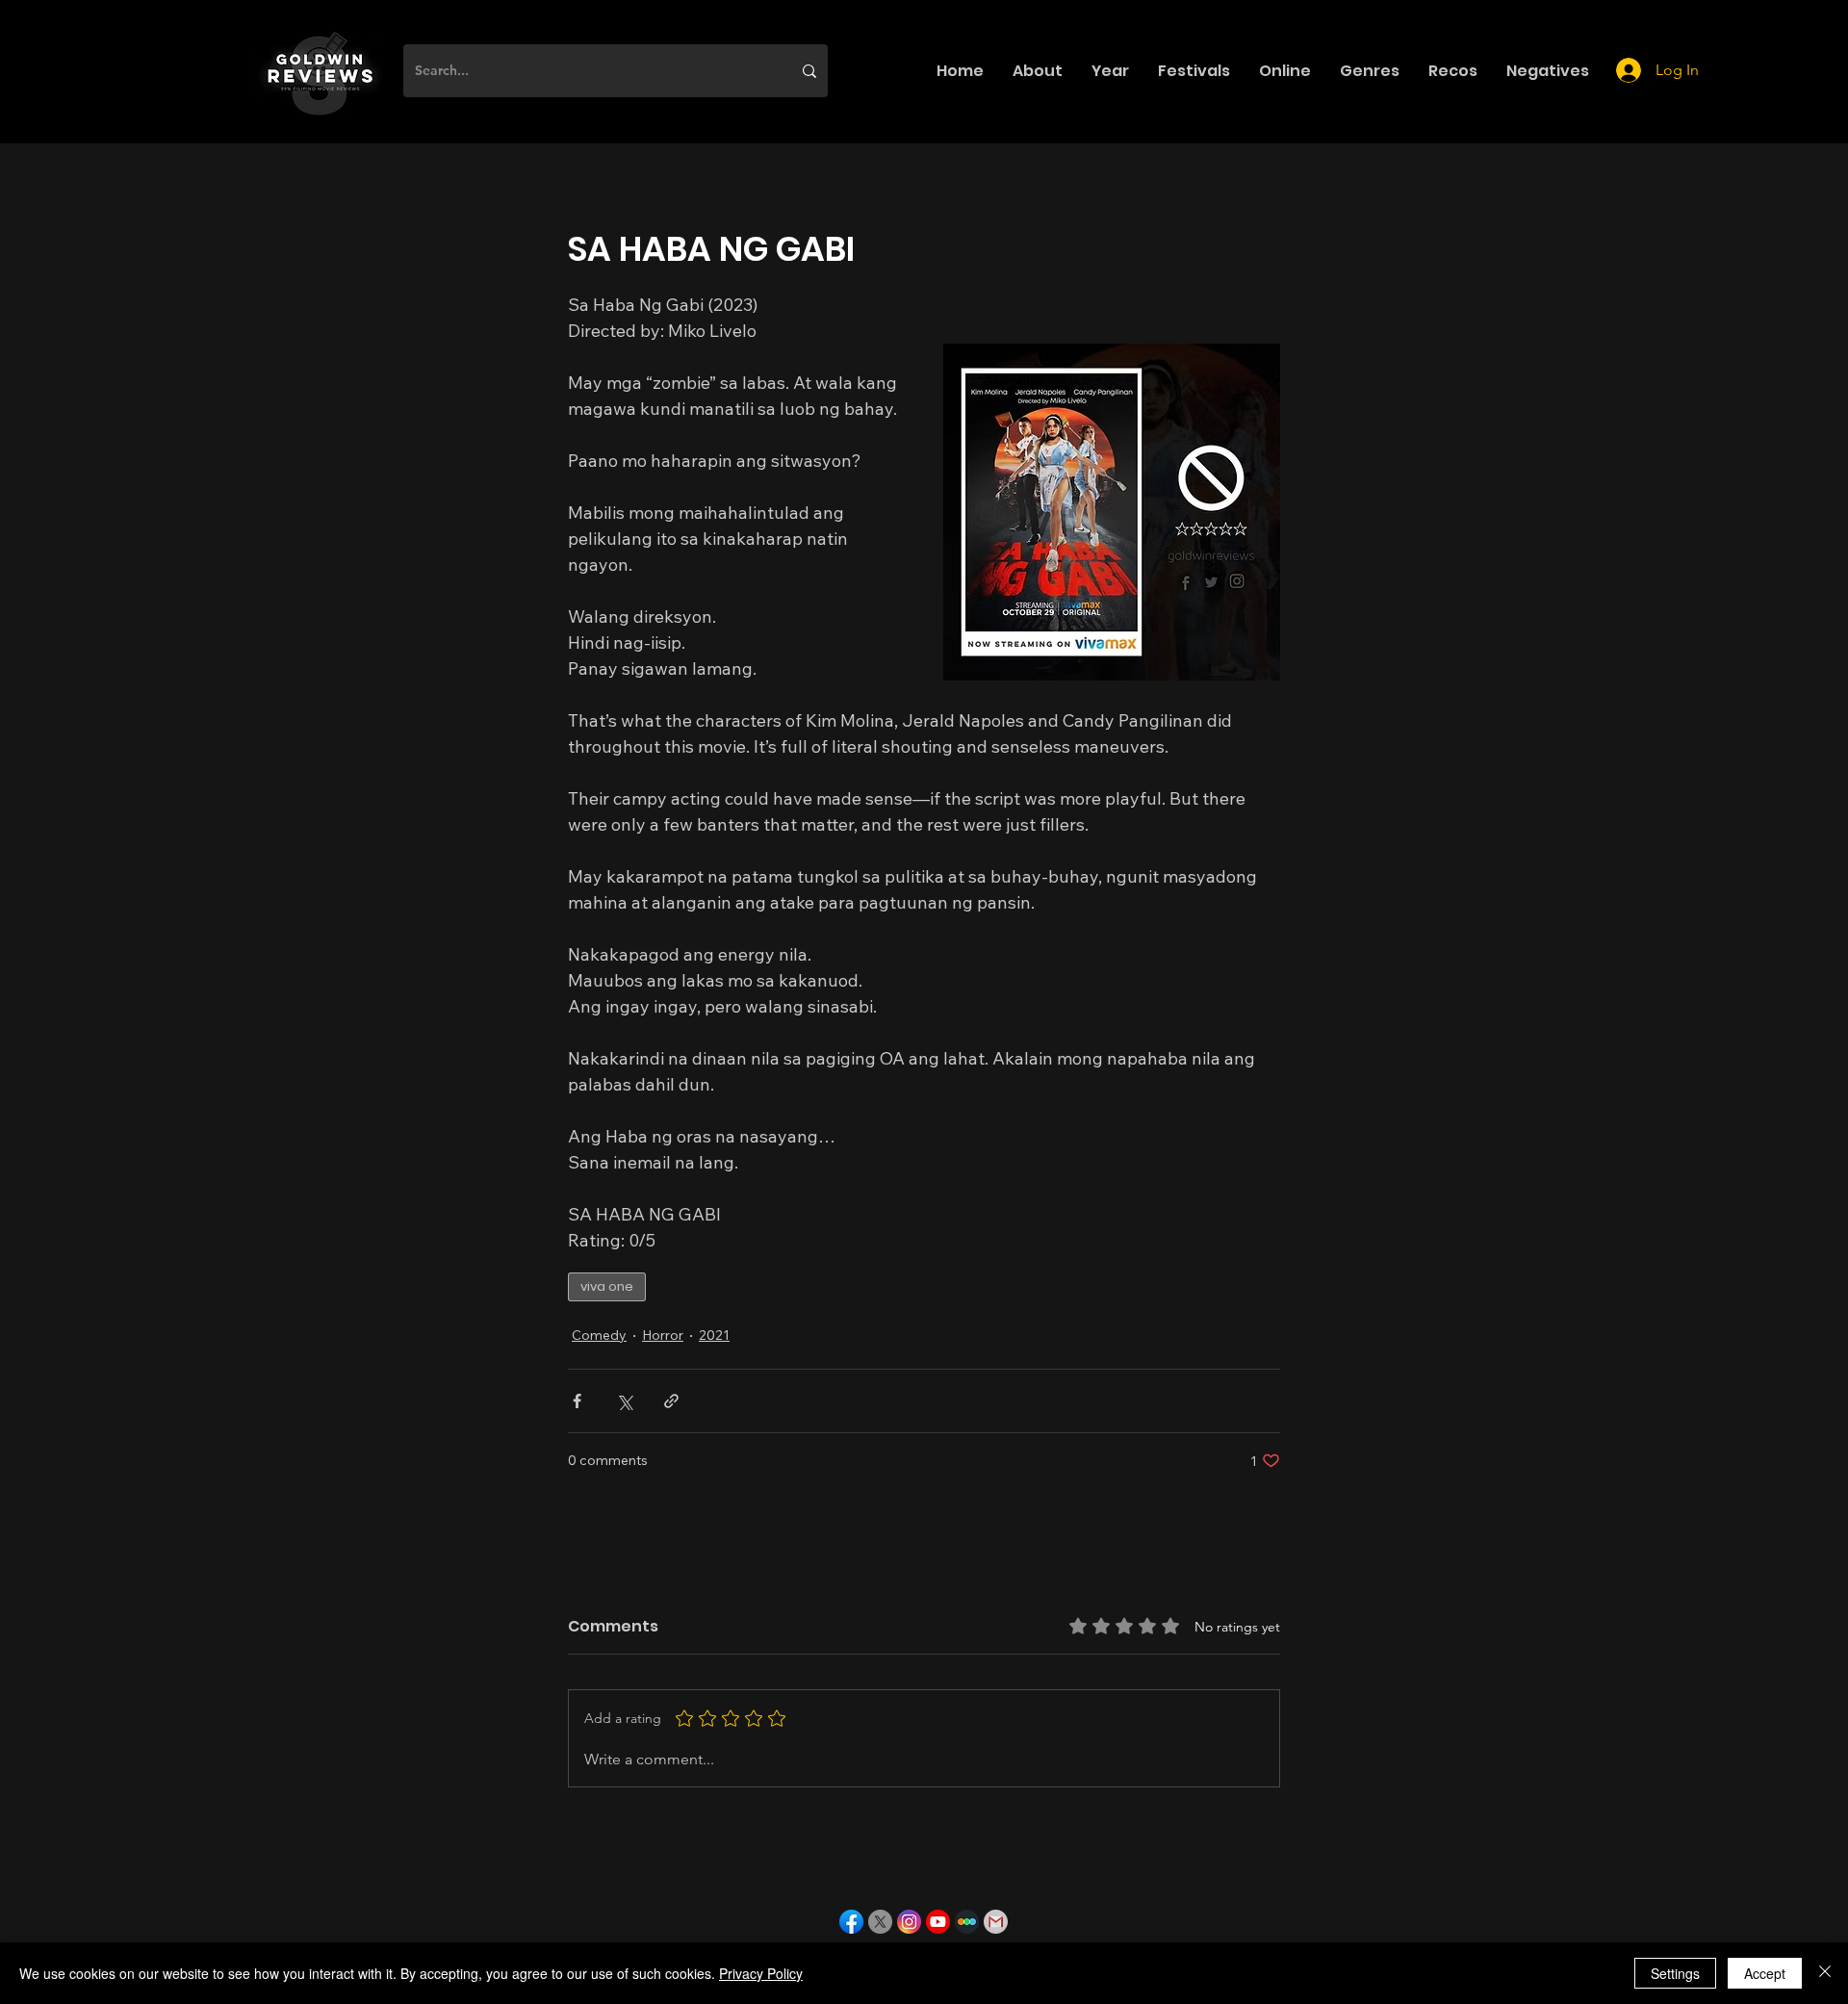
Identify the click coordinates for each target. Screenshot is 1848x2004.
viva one (607, 1286)
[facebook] (851, 1922)
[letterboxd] (967, 1922)
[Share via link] (671, 1401)
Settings (1675, 1973)
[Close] (1825, 1973)
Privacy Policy (761, 1973)
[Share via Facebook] (577, 1401)
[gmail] (996, 1922)
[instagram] (909, 1922)
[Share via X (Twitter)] (624, 1401)
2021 (714, 1335)
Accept (1765, 1973)
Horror (663, 1335)
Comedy (599, 1335)
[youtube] (938, 1922)
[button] (1038, 71)
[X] (880, 1922)
